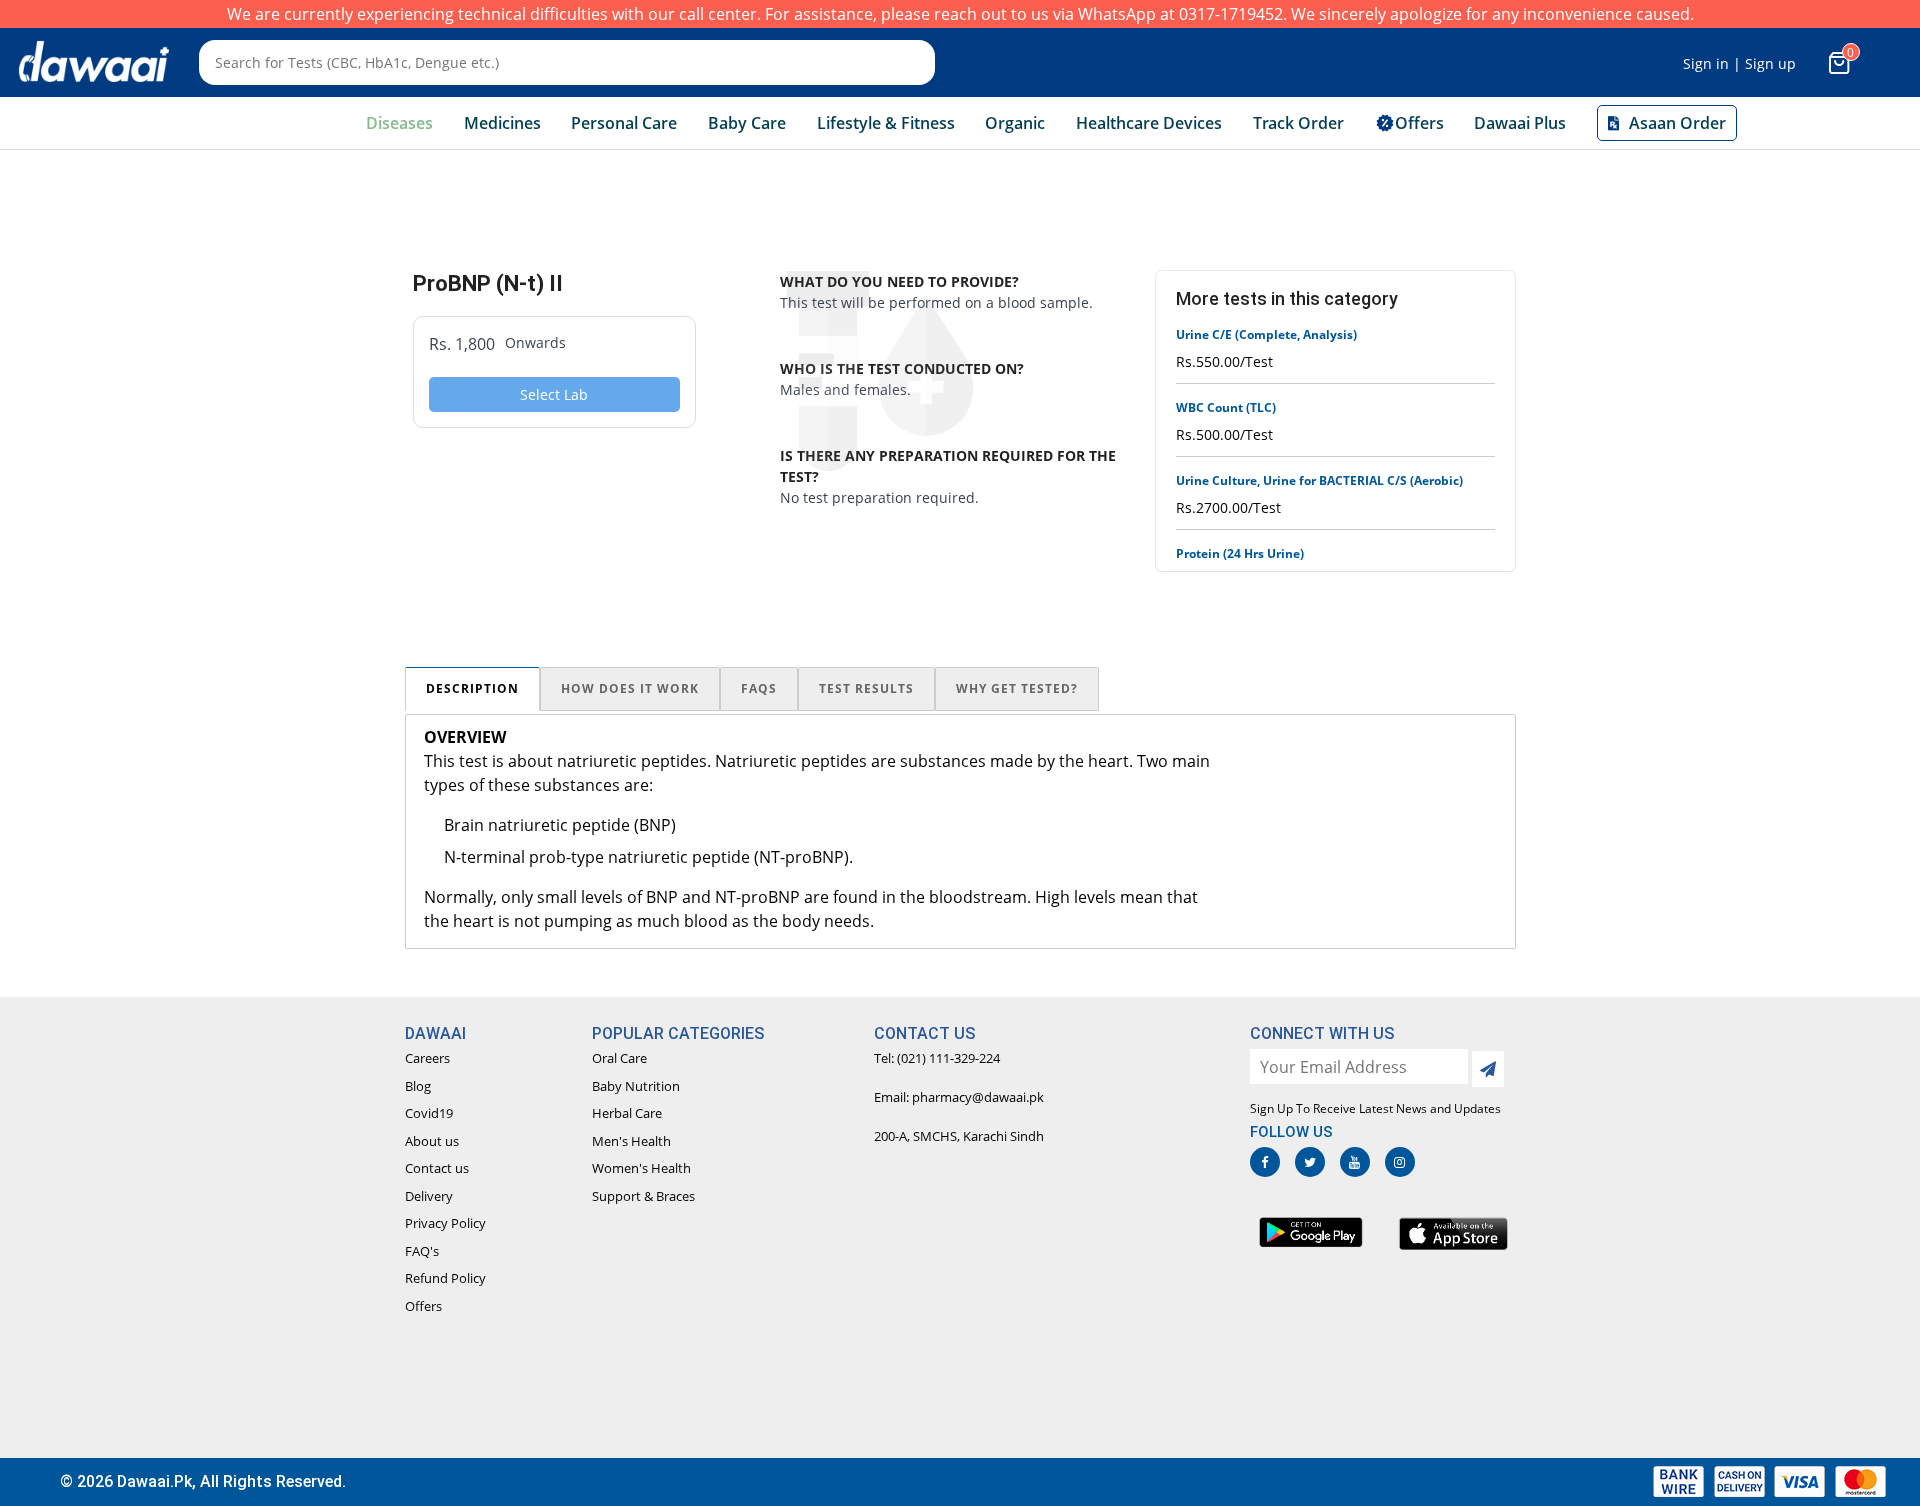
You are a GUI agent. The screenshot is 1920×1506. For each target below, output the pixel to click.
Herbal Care (627, 1113)
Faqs (759, 688)
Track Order (1298, 123)
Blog (418, 1086)
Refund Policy (445, 1278)
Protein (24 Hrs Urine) (1240, 553)
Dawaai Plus (1520, 123)
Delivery (429, 1196)
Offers (423, 1306)
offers (1419, 123)
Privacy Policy (445, 1223)
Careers (427, 1058)
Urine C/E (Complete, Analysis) (1266, 334)
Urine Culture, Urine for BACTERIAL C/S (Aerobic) (1319, 480)
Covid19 (429, 1113)
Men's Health (631, 1141)
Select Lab (554, 394)
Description (472, 688)
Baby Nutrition (636, 1086)
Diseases (399, 123)
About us (432, 1141)
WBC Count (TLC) (1226, 407)
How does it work (630, 688)
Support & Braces (643, 1196)
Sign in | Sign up (1739, 63)
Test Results (866, 688)
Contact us (437, 1168)
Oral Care (619, 1058)
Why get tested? (1017, 688)
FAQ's (422, 1251)
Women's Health (641, 1168)
